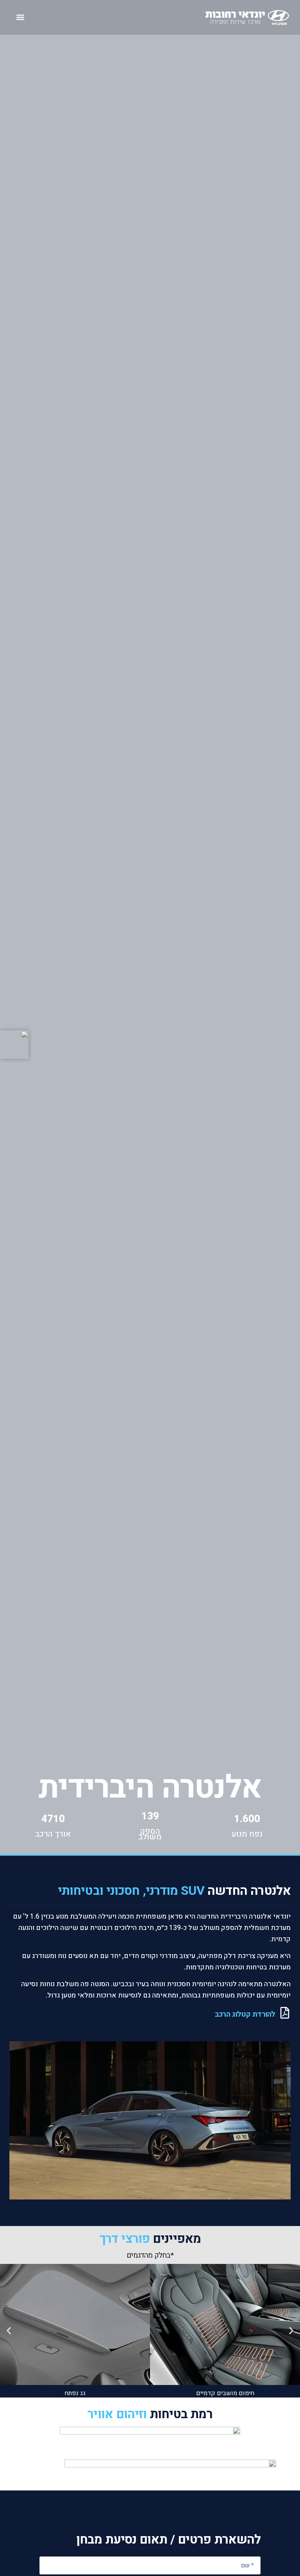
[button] (20, 17)
